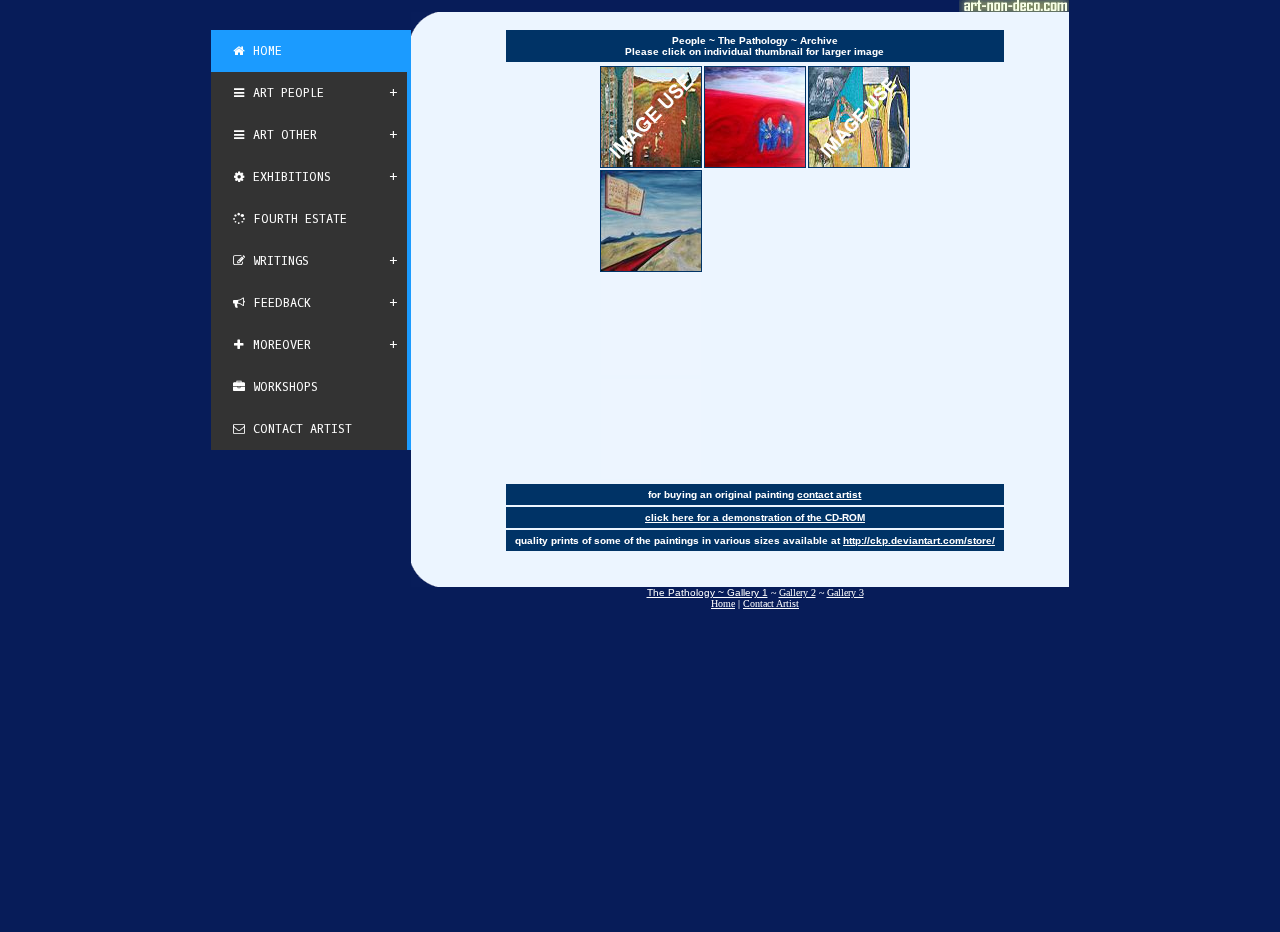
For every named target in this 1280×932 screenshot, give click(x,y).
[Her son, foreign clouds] (755, 117)
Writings (277, 261)
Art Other (281, 135)
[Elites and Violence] (859, 117)
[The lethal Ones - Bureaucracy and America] (651, 117)
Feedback (278, 303)
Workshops (282, 387)
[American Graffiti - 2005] (651, 221)
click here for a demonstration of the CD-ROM (755, 517)
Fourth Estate (296, 219)
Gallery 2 (797, 592)
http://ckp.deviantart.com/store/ (919, 540)
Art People (285, 93)
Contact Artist (299, 429)
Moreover (278, 345)
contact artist (829, 494)
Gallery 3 (845, 592)
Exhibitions (288, 177)
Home (264, 51)
